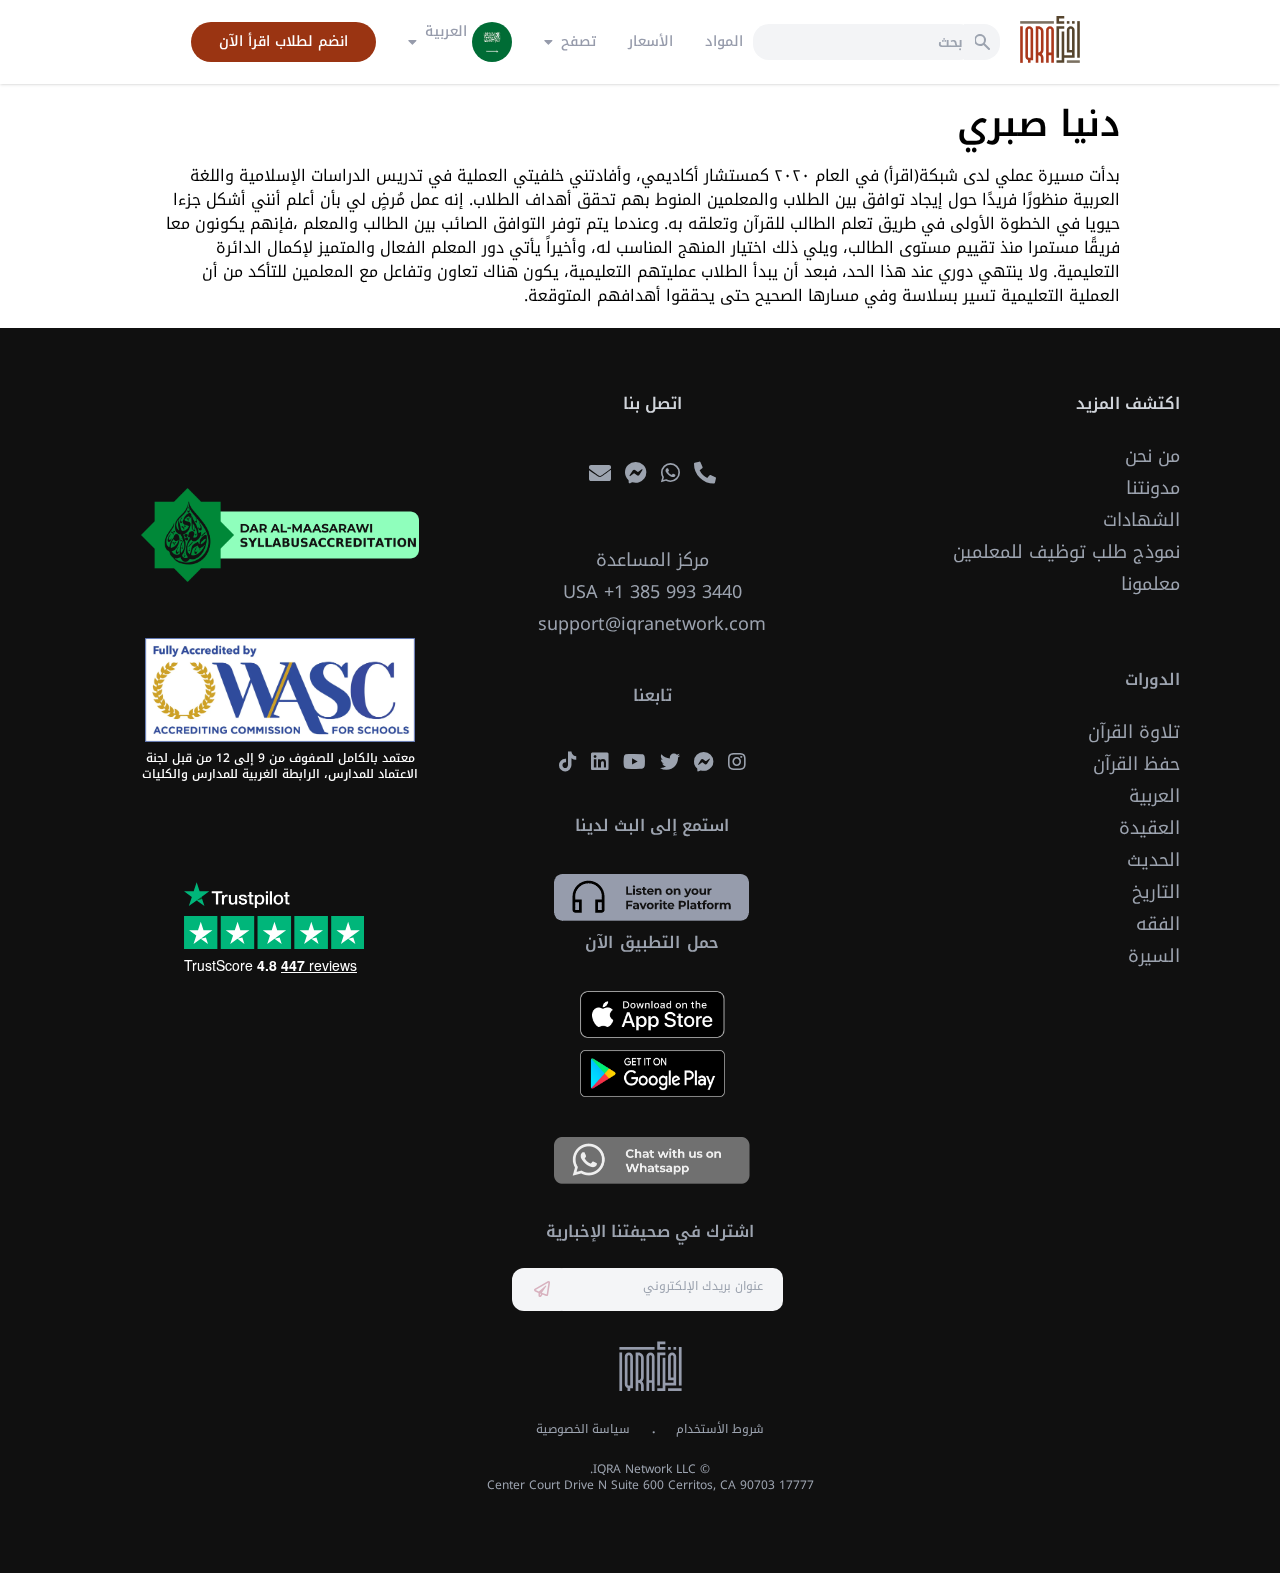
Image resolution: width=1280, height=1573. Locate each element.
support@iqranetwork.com (652, 624)
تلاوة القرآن (1134, 732)
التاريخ (1156, 892)
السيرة (1154, 956)
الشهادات (1141, 520)
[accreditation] (280, 535)
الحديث (1153, 860)
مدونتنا (1153, 488)
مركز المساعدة (652, 560)
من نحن (1152, 456)
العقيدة (1149, 828)
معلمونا (1150, 584)
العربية (1154, 796)
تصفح (578, 42)
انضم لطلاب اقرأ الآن (283, 42)
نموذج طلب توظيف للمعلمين (1066, 552)
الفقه (1158, 924)
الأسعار (650, 42)
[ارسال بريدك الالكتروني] (542, 1289)
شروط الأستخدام (720, 1429)
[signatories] (280, 690)
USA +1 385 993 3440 (652, 592)
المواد (724, 42)
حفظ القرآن (1136, 764)
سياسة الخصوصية (583, 1429)
